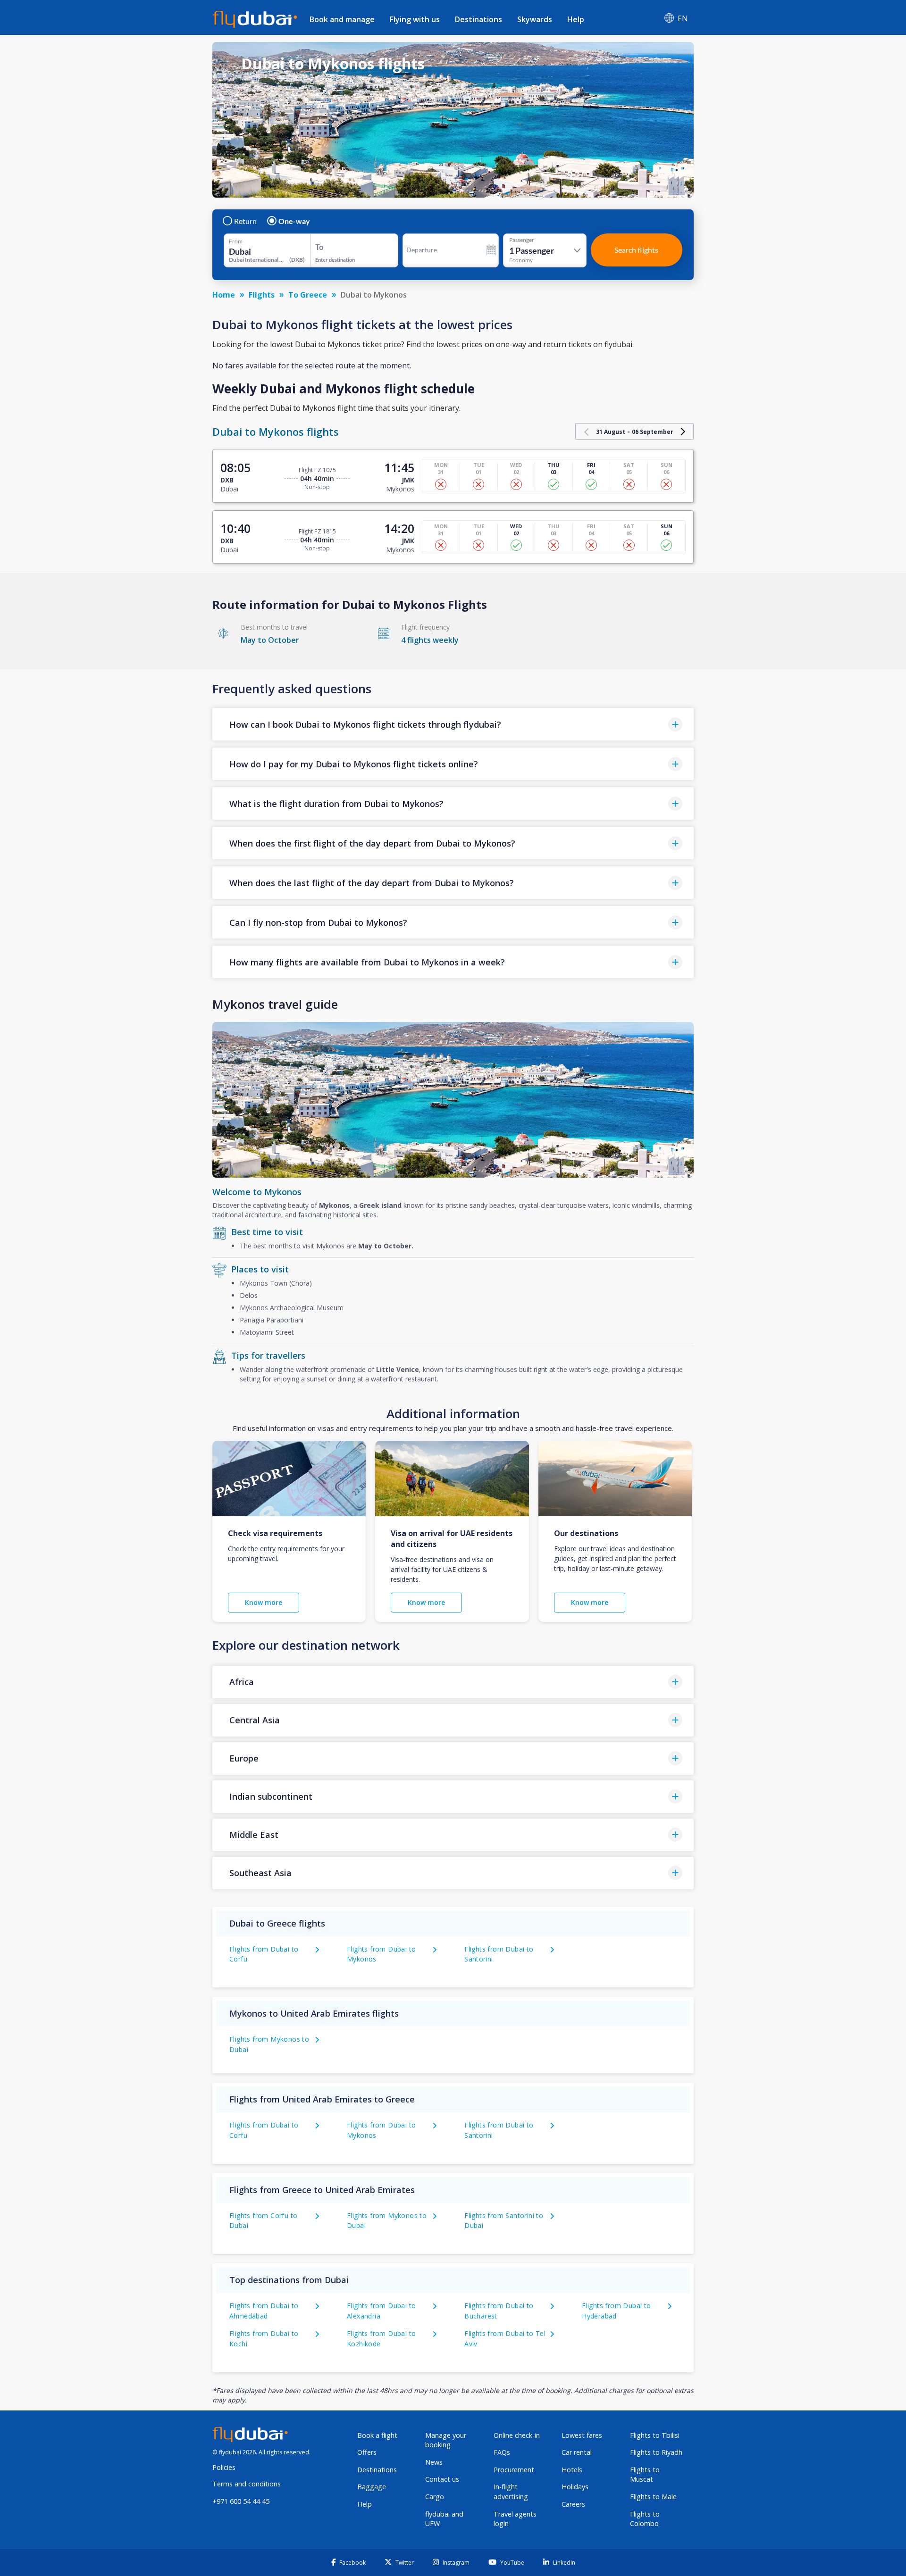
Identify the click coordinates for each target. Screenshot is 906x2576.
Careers (573, 2504)
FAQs (502, 2452)
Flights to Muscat (645, 2475)
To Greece (308, 295)
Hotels (572, 2470)
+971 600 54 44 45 (241, 2501)
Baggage (372, 2487)
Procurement (514, 2470)
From (236, 241)
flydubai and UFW (444, 2519)
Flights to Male (653, 2497)
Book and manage (342, 19)
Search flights (636, 250)
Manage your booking (446, 2440)
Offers (367, 2452)
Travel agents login (515, 2519)
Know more (264, 1602)
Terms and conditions (247, 2484)
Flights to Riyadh (656, 2452)
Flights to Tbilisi (655, 2435)
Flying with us (415, 19)
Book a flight (377, 2435)
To (319, 247)
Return (245, 221)
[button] (453, 724)
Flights (262, 295)
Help (576, 19)
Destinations (478, 19)
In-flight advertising (511, 2492)
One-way (294, 221)
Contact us (442, 2479)
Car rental (577, 2452)
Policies (224, 2467)
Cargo (435, 2497)
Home (224, 295)
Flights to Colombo (645, 2519)
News (434, 2462)
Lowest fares (582, 2435)
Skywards (535, 19)
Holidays (575, 2487)
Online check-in (517, 2435)
